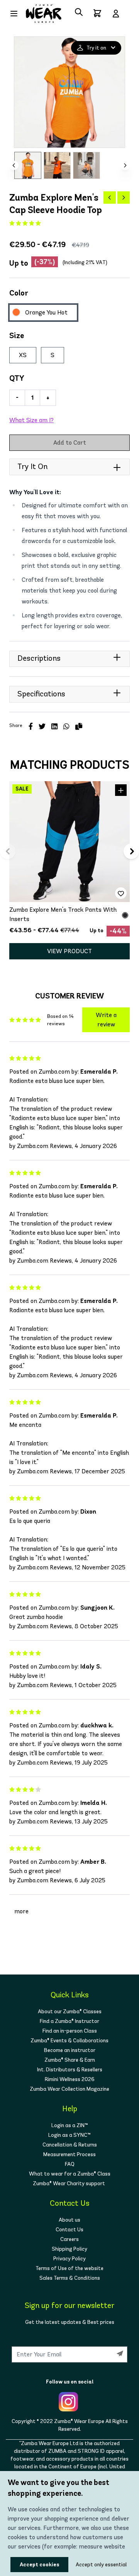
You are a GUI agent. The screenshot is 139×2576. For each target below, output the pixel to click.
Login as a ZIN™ (70, 2125)
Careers (69, 2239)
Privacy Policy (69, 2259)
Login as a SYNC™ (69, 2135)
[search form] (79, 12)
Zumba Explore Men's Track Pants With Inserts (63, 914)
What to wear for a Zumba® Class (70, 2174)
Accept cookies (39, 2565)
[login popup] (116, 14)
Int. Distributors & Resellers (70, 2070)
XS (23, 355)
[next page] (124, 198)
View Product (69, 951)
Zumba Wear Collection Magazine (69, 2089)
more (21, 1911)
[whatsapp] (66, 727)
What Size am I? (31, 420)
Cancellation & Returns (70, 2145)
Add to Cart (70, 443)
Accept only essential (88, 2565)
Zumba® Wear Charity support (69, 2183)
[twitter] (42, 727)
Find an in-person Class (70, 2031)
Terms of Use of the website (69, 2268)
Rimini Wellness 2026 (70, 2079)
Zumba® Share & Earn (70, 2060)
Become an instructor (70, 2050)
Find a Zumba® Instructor (69, 2021)
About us (69, 2220)
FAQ (70, 2164)
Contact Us (69, 2230)
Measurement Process (69, 2154)
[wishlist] (121, 893)
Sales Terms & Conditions (70, 2278)
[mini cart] (97, 13)
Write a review (106, 1020)
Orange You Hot (46, 312)
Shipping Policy (69, 2249)
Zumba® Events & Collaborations (69, 2041)
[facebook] (31, 727)
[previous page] (110, 198)
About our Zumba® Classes (70, 2011)
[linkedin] (54, 727)
